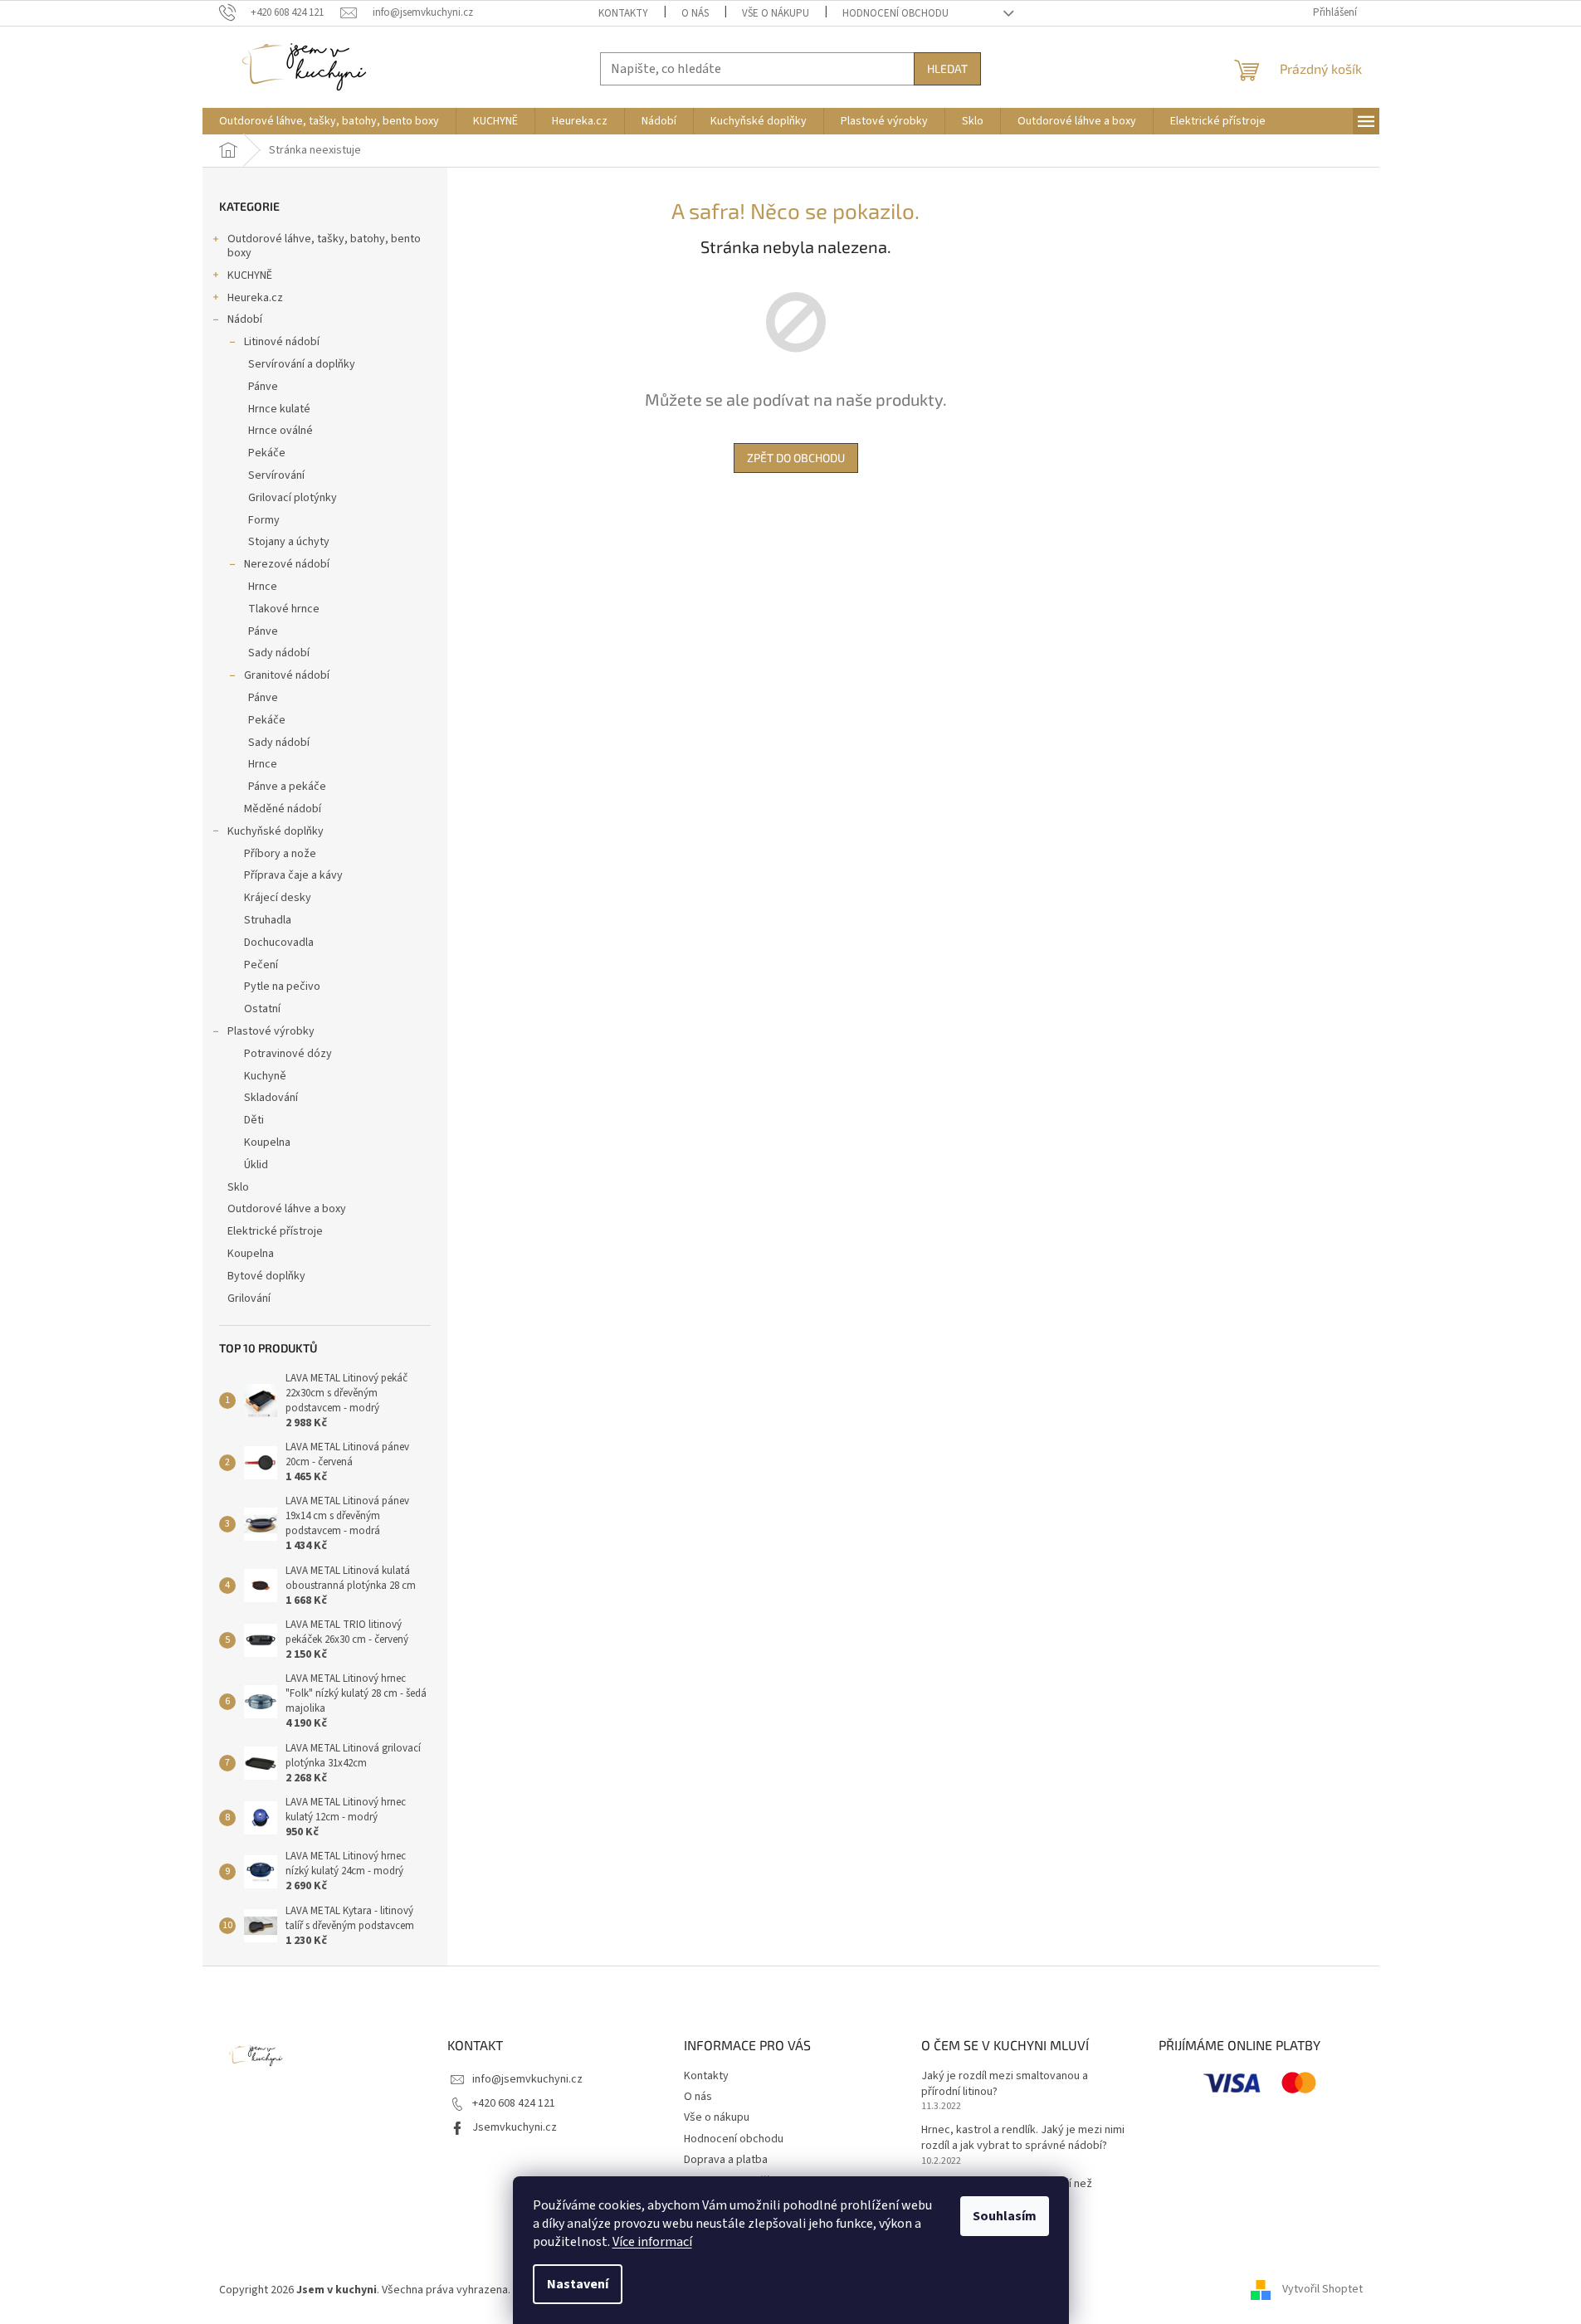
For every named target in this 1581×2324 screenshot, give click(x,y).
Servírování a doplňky (302, 364)
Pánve (263, 387)
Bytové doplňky (266, 1276)
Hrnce (263, 587)
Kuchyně (265, 1076)
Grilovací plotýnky (293, 498)
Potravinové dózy (288, 1054)
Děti (254, 1120)
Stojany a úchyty (289, 542)
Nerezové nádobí (287, 564)
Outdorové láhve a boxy (287, 1209)
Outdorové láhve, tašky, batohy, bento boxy (324, 246)
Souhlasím (1005, 2216)
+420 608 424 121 (514, 2103)
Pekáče (267, 453)
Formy (264, 520)
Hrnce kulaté (279, 409)
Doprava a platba (726, 2160)
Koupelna (267, 1143)
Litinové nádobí (282, 342)
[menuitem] (329, 121)
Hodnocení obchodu (895, 13)
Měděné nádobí (283, 809)
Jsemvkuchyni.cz (515, 2127)
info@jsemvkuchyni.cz (527, 2079)
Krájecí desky (278, 898)
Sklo (238, 1187)
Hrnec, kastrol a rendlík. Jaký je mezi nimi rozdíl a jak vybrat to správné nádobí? (1023, 2138)
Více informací (652, 2242)
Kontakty (623, 13)
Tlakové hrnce (284, 609)
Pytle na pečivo (282, 987)
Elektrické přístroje (275, 1231)
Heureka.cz (255, 298)
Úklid (256, 1165)
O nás (695, 13)
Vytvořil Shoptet (1322, 2290)
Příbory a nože (280, 854)
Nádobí (245, 319)
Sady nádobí (279, 653)
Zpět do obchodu (796, 458)
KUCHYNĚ (250, 275)
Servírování (276, 475)
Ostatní (262, 1009)
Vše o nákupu (776, 13)
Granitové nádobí (287, 675)
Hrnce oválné (281, 431)
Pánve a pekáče (287, 787)
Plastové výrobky (271, 1031)
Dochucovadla (279, 943)
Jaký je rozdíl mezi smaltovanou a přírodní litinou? (1005, 2084)
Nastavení (578, 2284)
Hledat (947, 68)
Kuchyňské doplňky (276, 831)
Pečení (261, 965)
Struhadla (268, 920)
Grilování (249, 1298)
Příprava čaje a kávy (293, 875)
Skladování (271, 1098)
